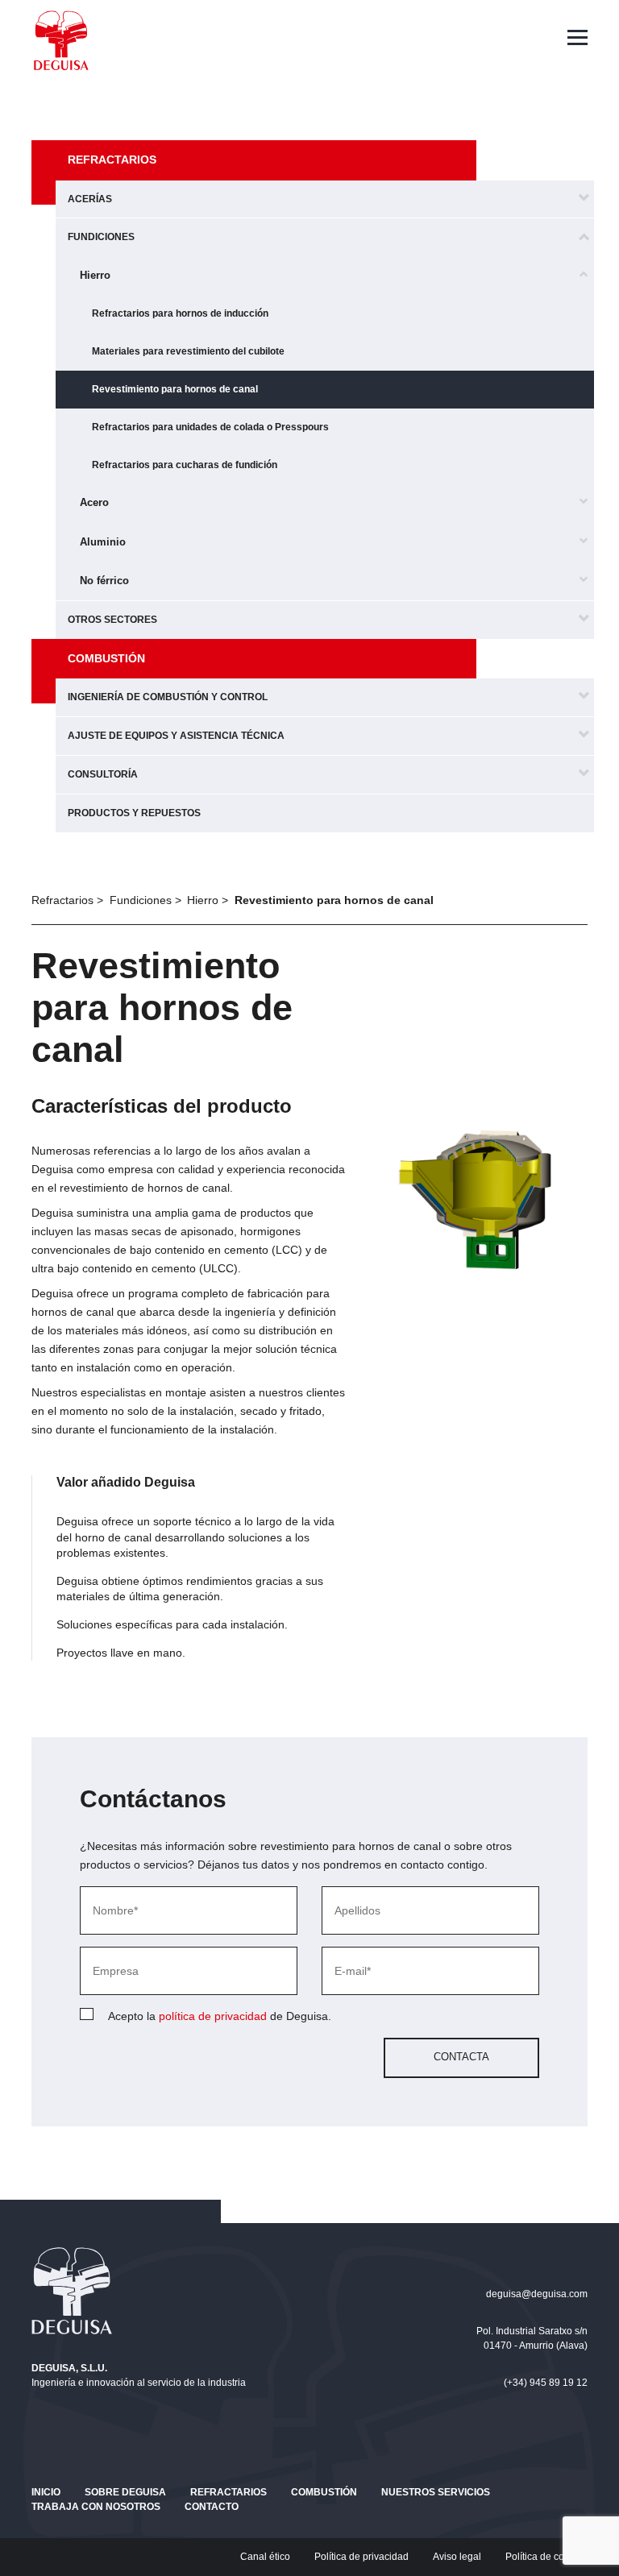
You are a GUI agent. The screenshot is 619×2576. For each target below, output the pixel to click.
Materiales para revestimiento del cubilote (188, 351)
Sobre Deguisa (125, 2492)
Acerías (90, 199)
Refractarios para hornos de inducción (180, 313)
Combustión (106, 658)
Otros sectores (112, 620)
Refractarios (112, 160)
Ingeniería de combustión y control (168, 697)
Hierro (95, 275)
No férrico (104, 581)
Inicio (46, 2492)
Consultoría (103, 774)
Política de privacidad (361, 2557)
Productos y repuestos (134, 813)
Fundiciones (101, 237)
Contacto (212, 2507)
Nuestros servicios (436, 2492)
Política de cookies (546, 2557)
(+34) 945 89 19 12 (546, 2383)
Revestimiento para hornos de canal (175, 389)
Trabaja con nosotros (96, 2507)
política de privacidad (213, 2016)
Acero (94, 502)
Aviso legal (457, 2557)
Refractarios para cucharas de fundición (185, 465)
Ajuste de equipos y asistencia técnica (176, 736)
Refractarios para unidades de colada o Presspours (210, 427)
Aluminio (103, 542)
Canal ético (265, 2557)
